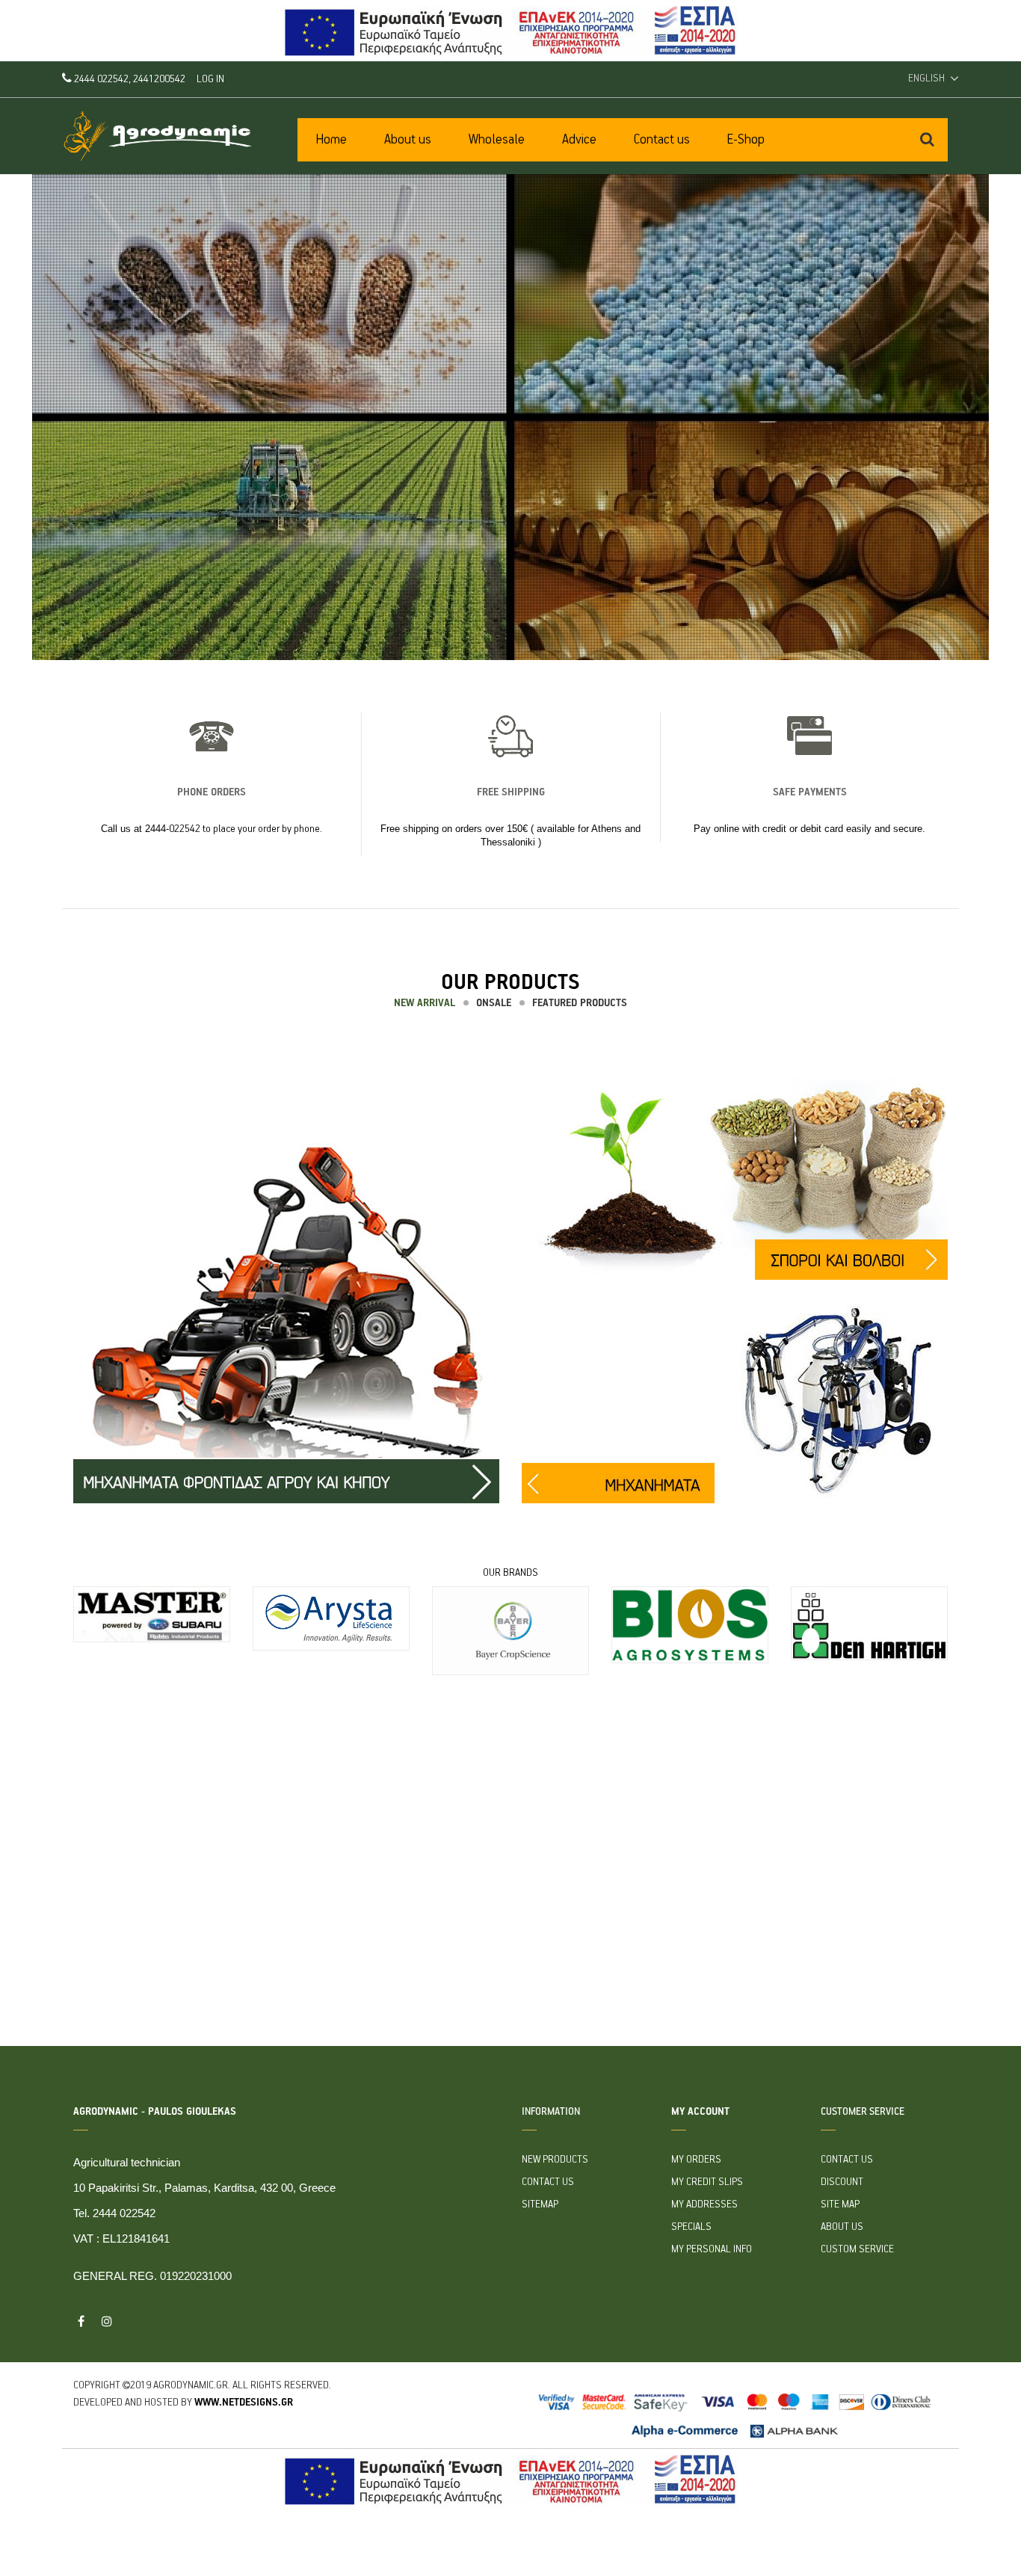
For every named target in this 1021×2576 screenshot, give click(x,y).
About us (842, 2227)
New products (555, 2160)
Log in (210, 79)
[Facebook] (81, 2321)
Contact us (548, 2182)
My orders (696, 2160)
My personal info (712, 2249)
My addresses (704, 2204)
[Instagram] (107, 2321)
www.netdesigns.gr (244, 2403)
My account (700, 2112)
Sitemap (540, 2204)
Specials (691, 2227)
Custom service (857, 2249)
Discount (842, 2182)
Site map (840, 2204)
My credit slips (707, 2182)
